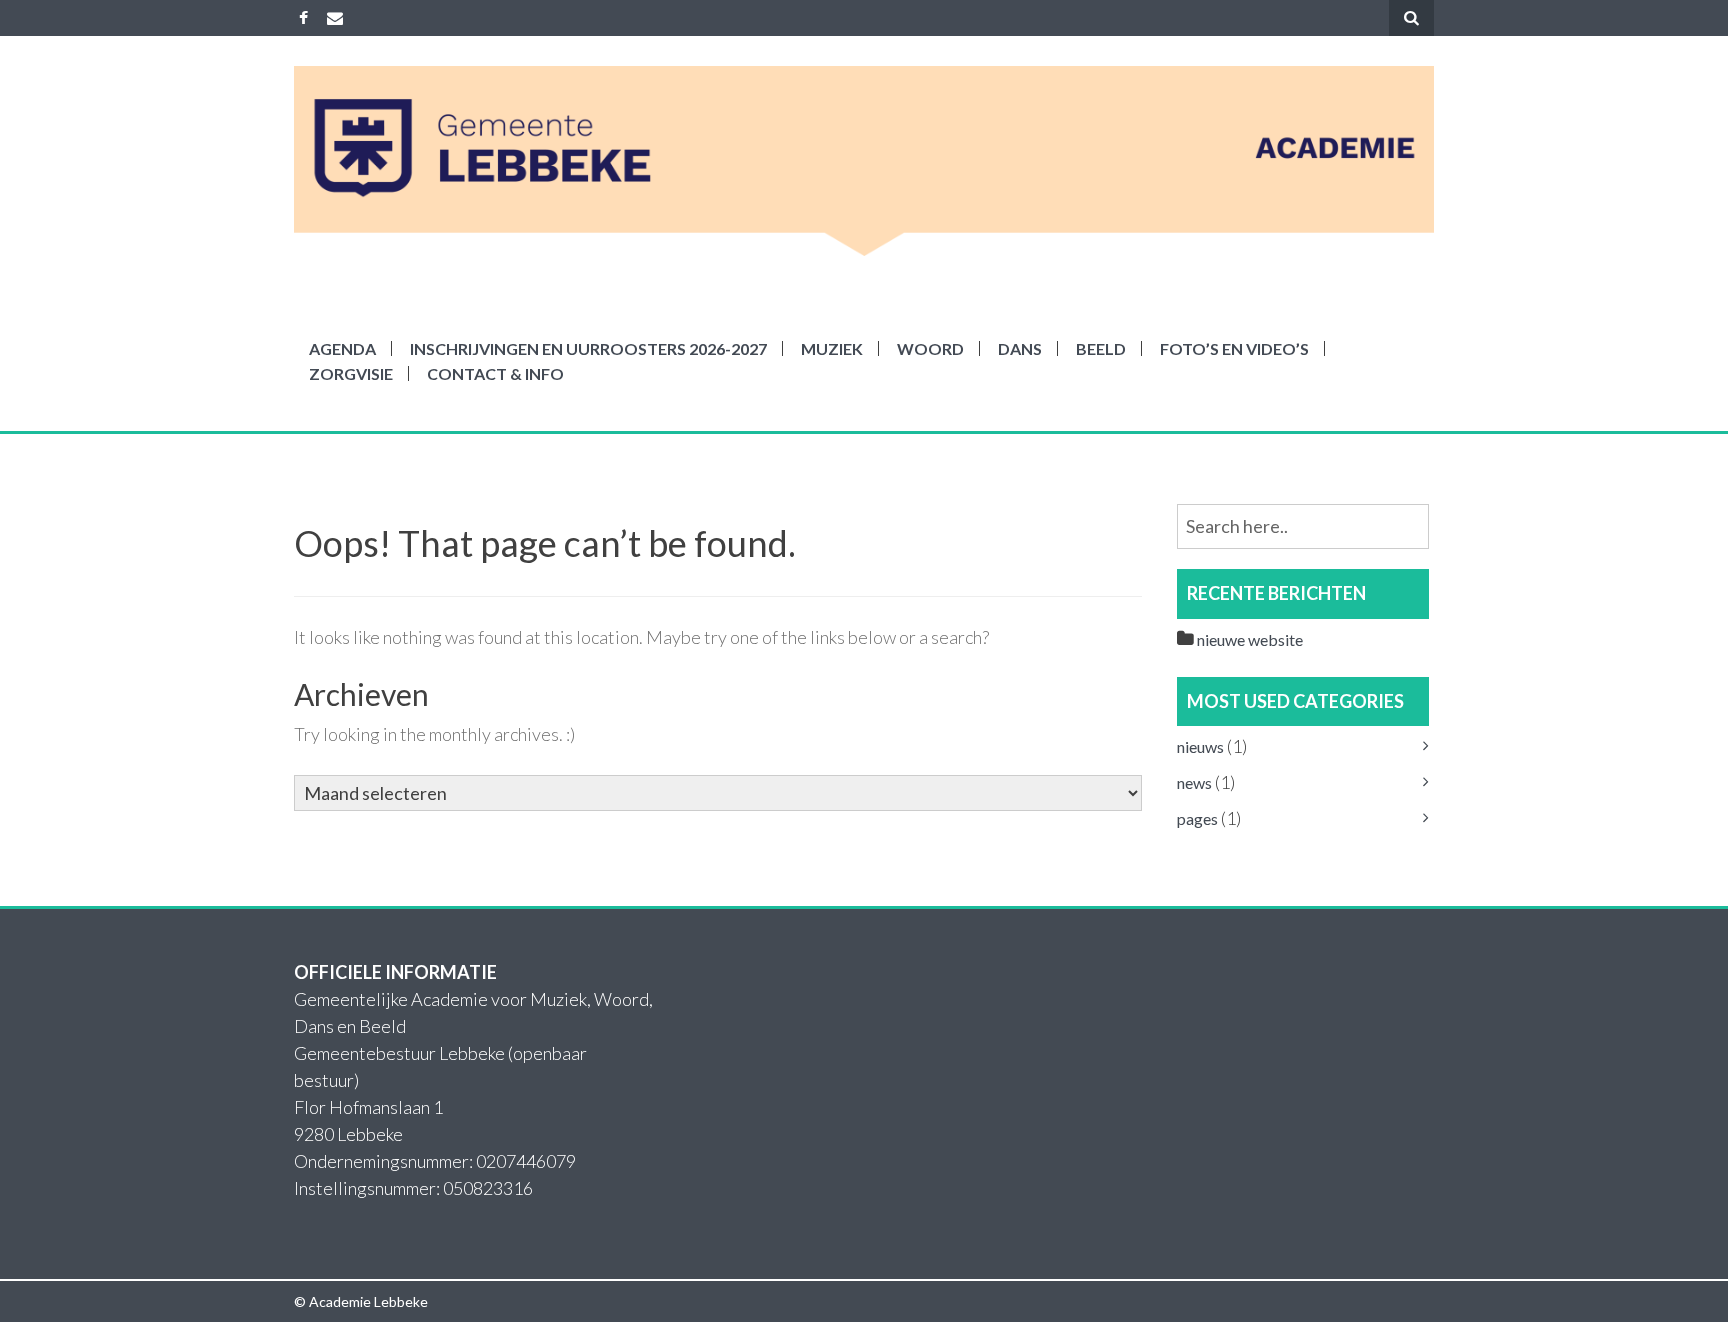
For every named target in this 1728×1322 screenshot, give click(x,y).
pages (1197, 818)
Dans (1020, 348)
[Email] (335, 17)
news (1194, 782)
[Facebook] (303, 17)
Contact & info (495, 373)
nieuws (1200, 746)
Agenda (342, 348)
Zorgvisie (351, 373)
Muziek (832, 348)
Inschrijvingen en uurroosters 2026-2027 (588, 348)
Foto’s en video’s (1234, 348)
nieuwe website (1250, 639)
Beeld (1101, 348)
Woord (930, 348)
